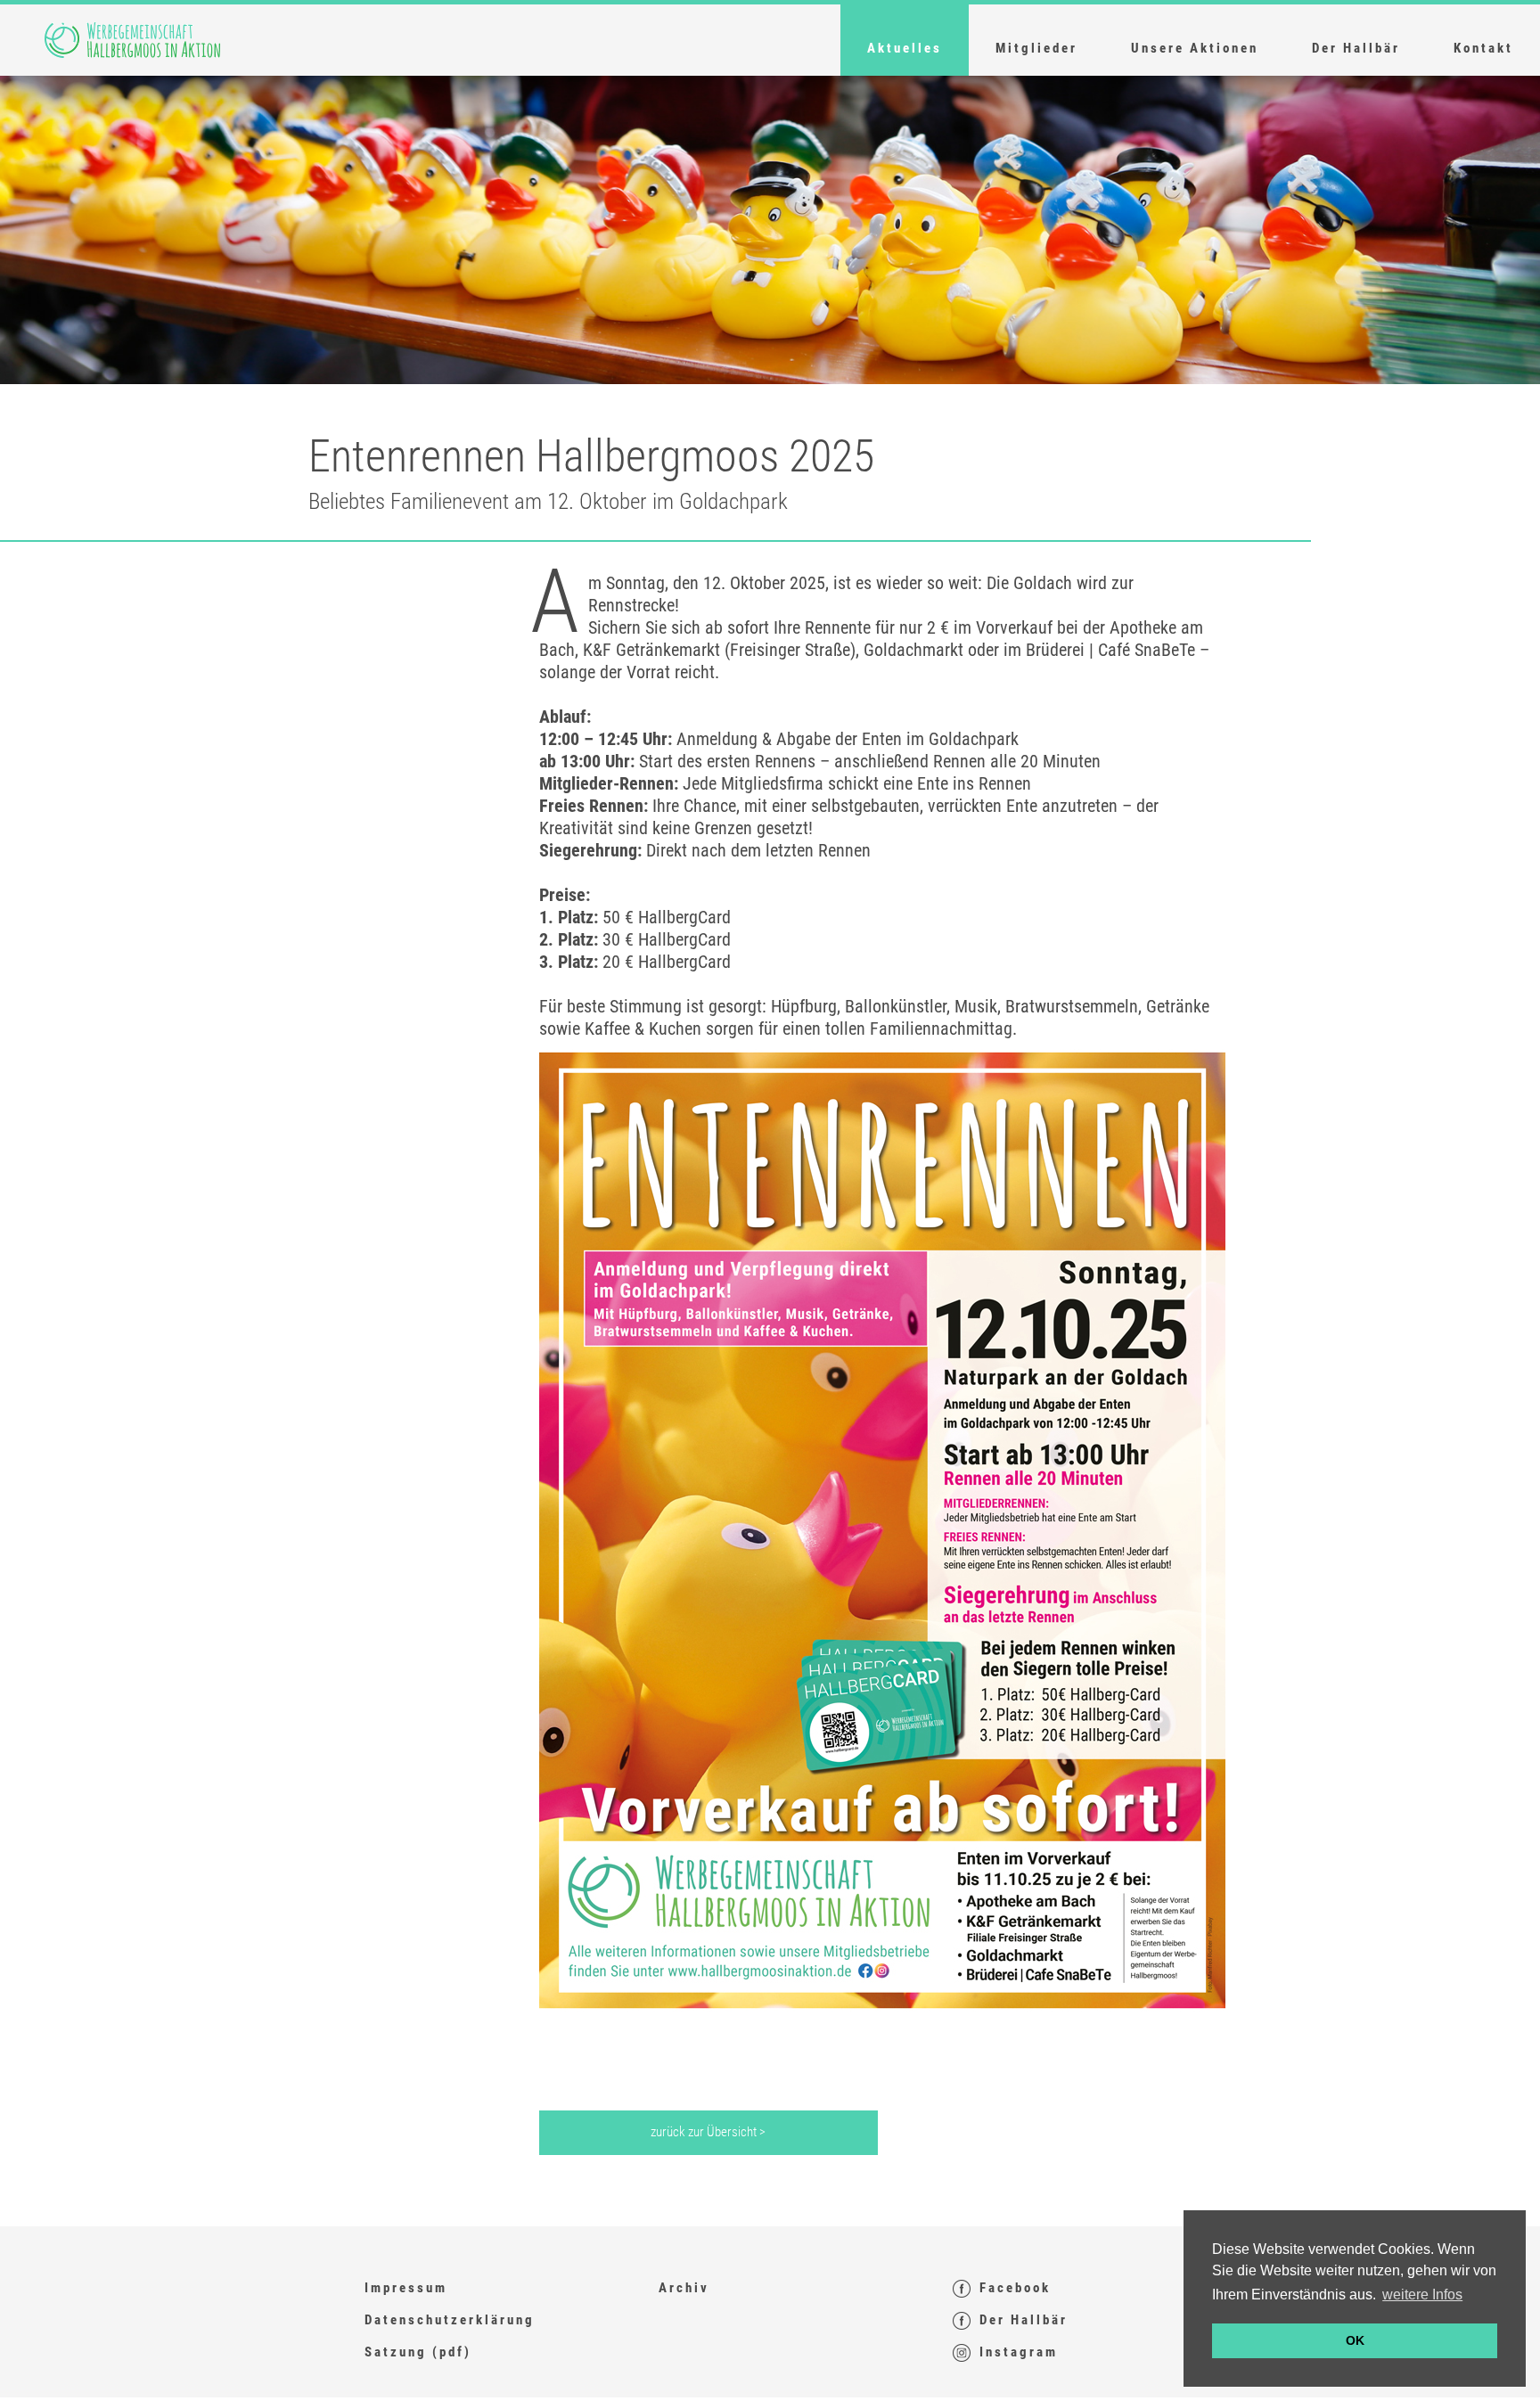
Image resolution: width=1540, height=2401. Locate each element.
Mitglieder (1036, 48)
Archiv (684, 2288)
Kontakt (1483, 48)
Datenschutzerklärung (450, 2320)
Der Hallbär (1356, 48)
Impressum (406, 2288)
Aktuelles (905, 48)
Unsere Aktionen (1195, 48)
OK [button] (1355, 2340)
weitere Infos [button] (1422, 2294)
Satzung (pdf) (418, 2352)
